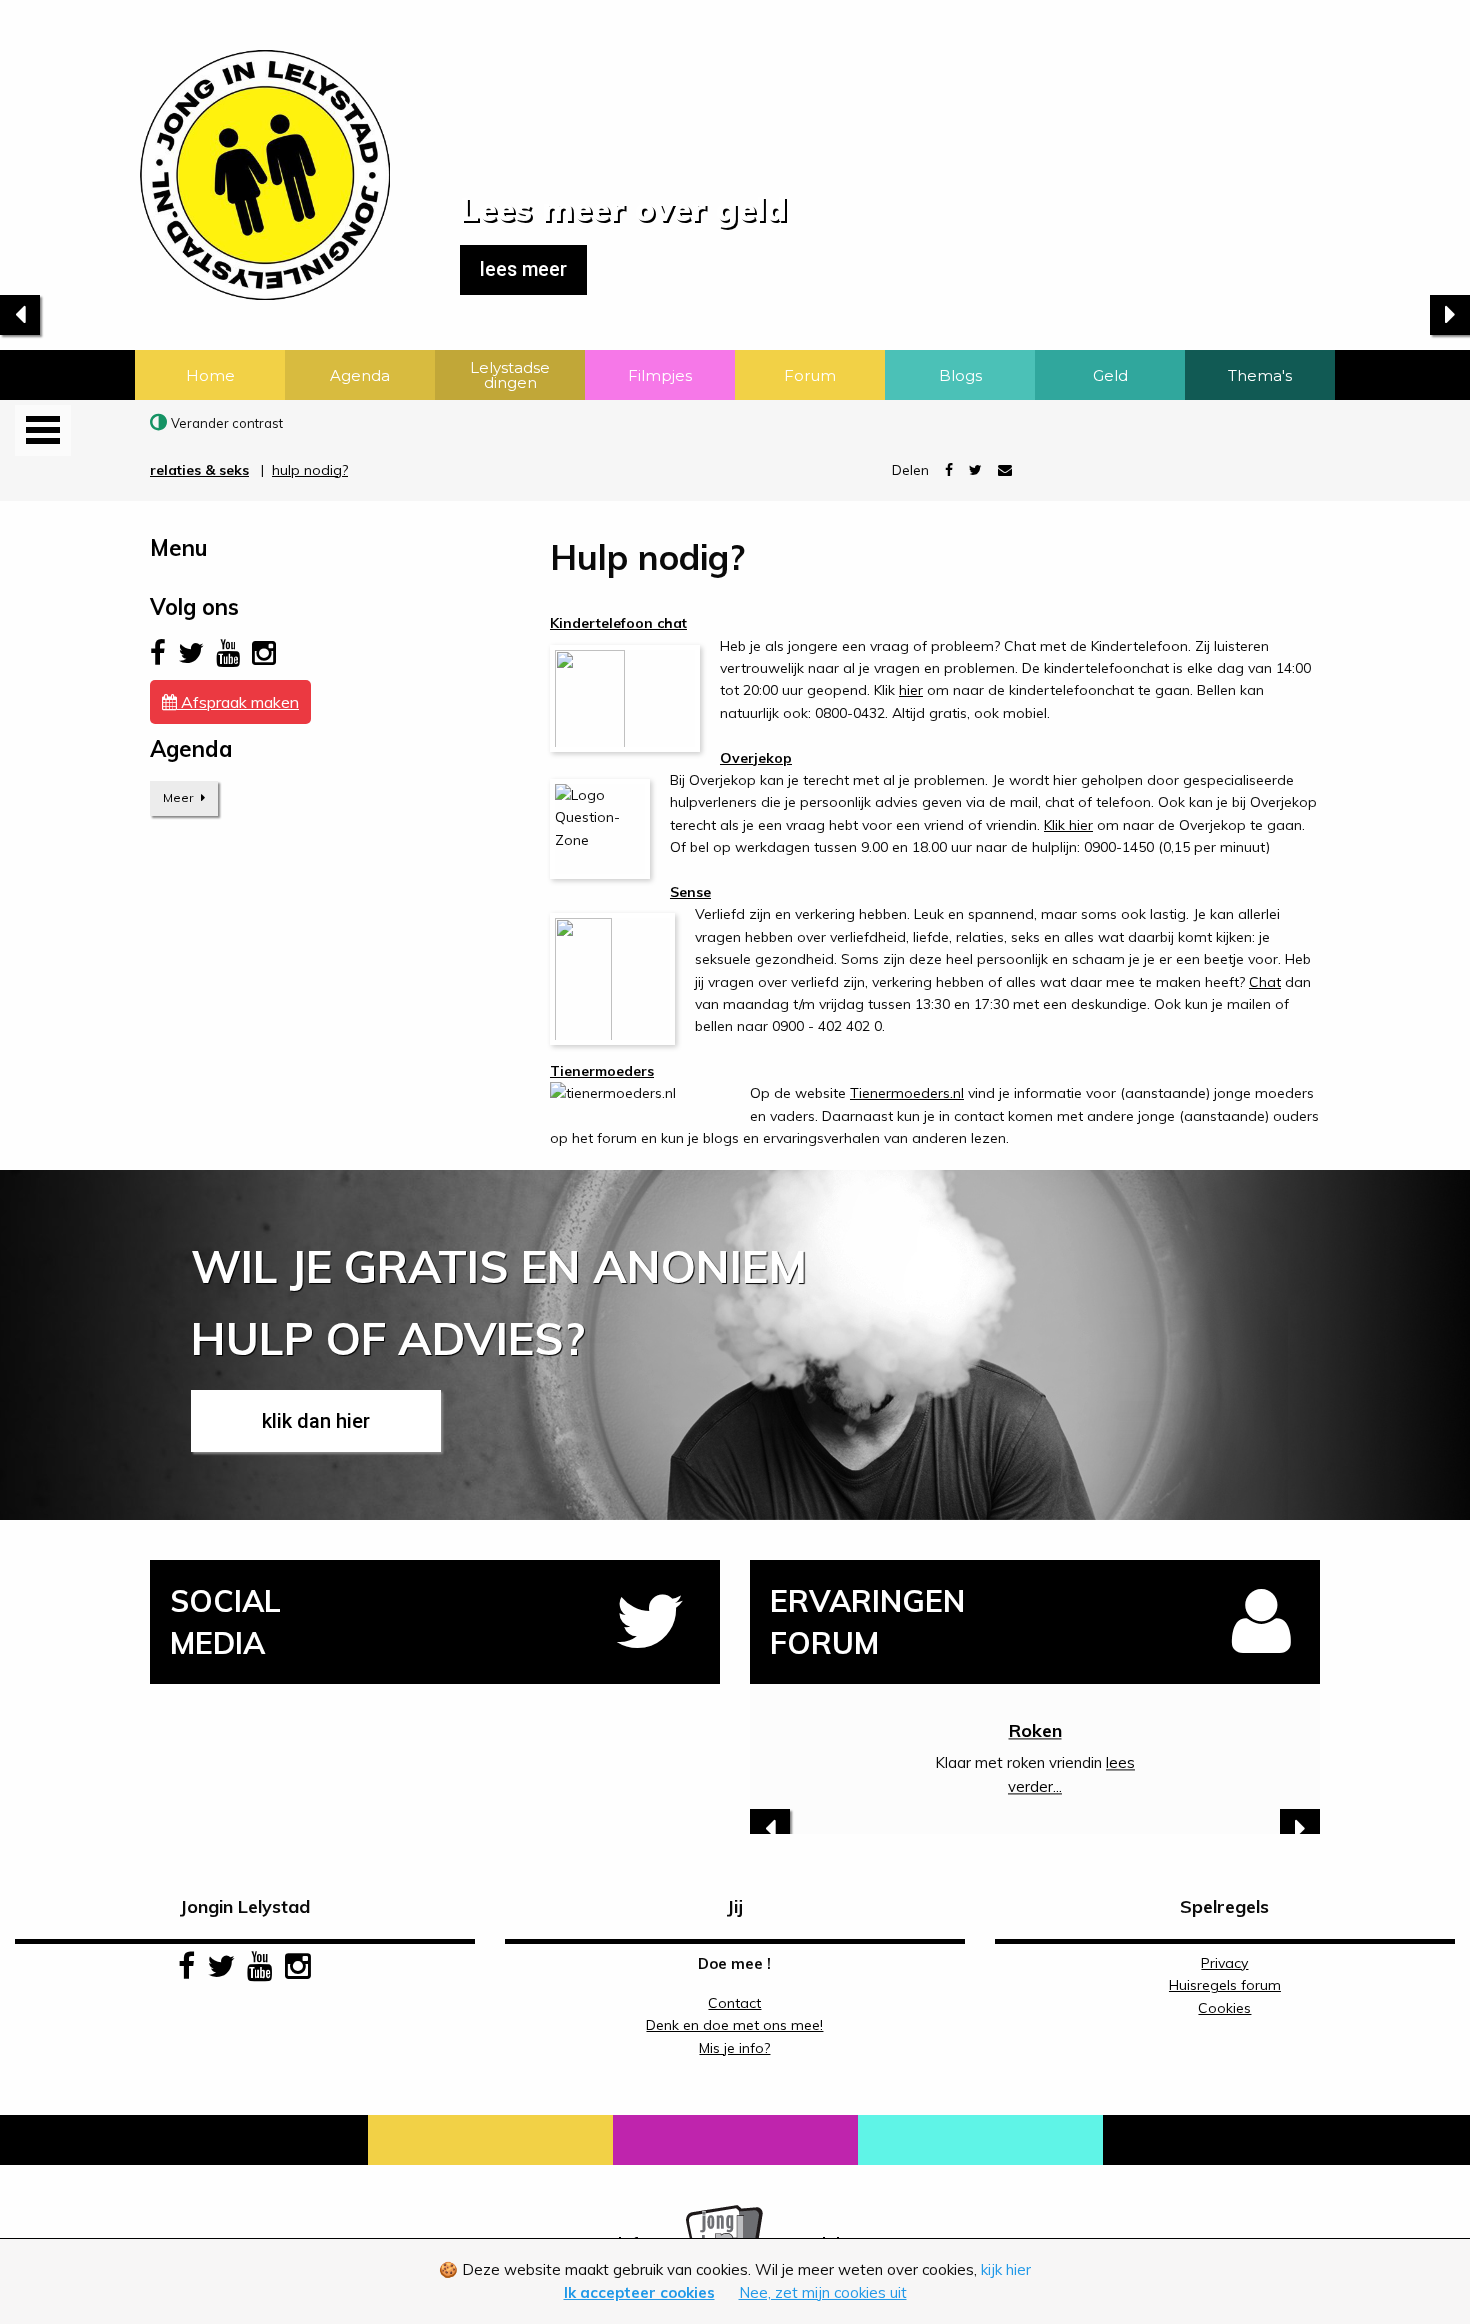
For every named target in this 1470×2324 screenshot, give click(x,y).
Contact (734, 2003)
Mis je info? (734, 2048)
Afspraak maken (238, 702)
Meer (179, 797)
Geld (1110, 375)
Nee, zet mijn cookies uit (823, 2292)
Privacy (1224, 1963)
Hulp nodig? (310, 470)
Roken (1035, 1730)
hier (911, 690)
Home (210, 375)
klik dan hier (316, 1421)
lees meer (523, 269)
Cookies (1224, 2008)
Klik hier (1068, 825)
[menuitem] (210, 375)
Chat (1265, 982)
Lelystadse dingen (510, 375)
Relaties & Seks (199, 470)
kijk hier (1006, 2269)
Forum (810, 375)
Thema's (1260, 375)
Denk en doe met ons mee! (734, 2025)
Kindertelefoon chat (618, 623)
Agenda (360, 375)
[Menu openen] (43, 430)
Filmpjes (660, 375)
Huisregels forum (1225, 1985)
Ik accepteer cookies (639, 2292)
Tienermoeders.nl (907, 1093)
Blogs (960, 375)
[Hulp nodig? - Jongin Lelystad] (195, 148)
